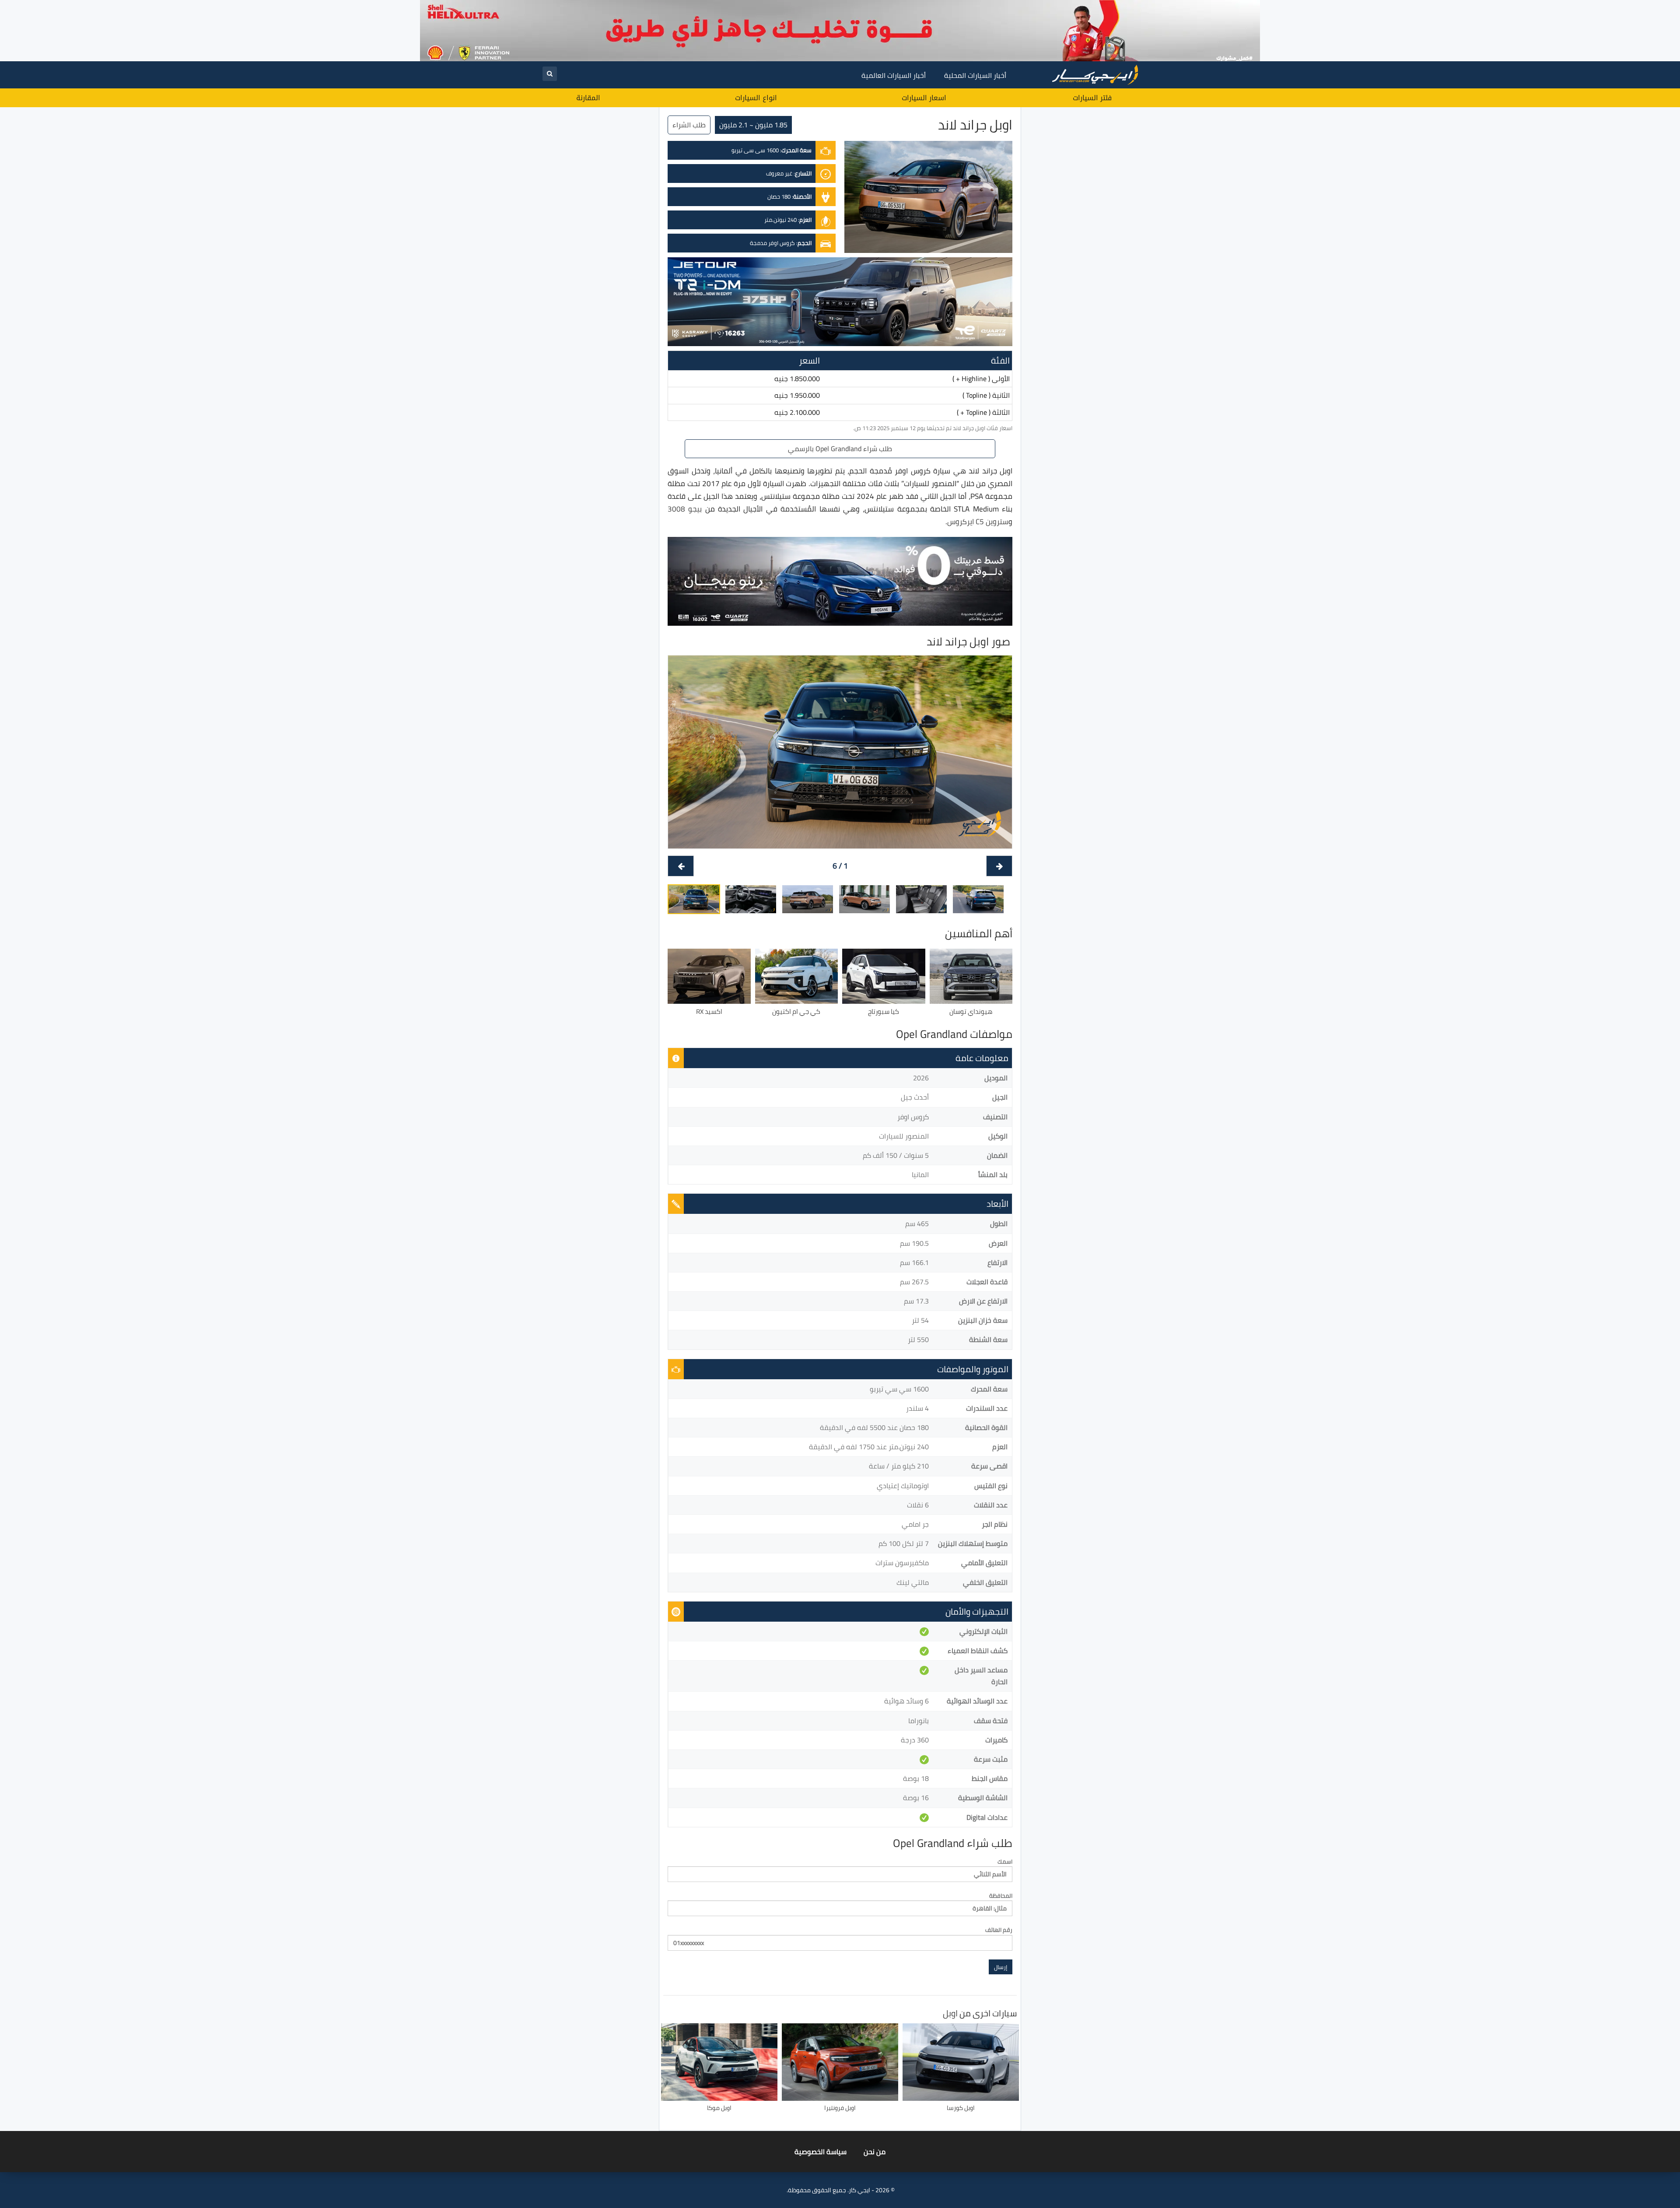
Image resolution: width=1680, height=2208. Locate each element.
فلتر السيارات (1092, 98)
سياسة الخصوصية (821, 2152)
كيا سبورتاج (884, 1011)
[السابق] (999, 866)
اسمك (1005, 1862)
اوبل (950, 2013)
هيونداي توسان (971, 1011)
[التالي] (681, 866)
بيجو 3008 (685, 509)
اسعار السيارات (924, 98)
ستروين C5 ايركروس (978, 522)
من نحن (875, 2152)
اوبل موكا (719, 2108)
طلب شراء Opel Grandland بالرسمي (840, 449)
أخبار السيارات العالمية (894, 75)
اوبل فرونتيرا (840, 2108)
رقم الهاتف (999, 1930)
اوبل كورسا (961, 2108)
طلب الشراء (689, 125)
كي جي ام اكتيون (796, 1011)
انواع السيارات (756, 98)
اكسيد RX (709, 1011)
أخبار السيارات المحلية (975, 75)
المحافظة (1001, 1896)
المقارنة (588, 98)
